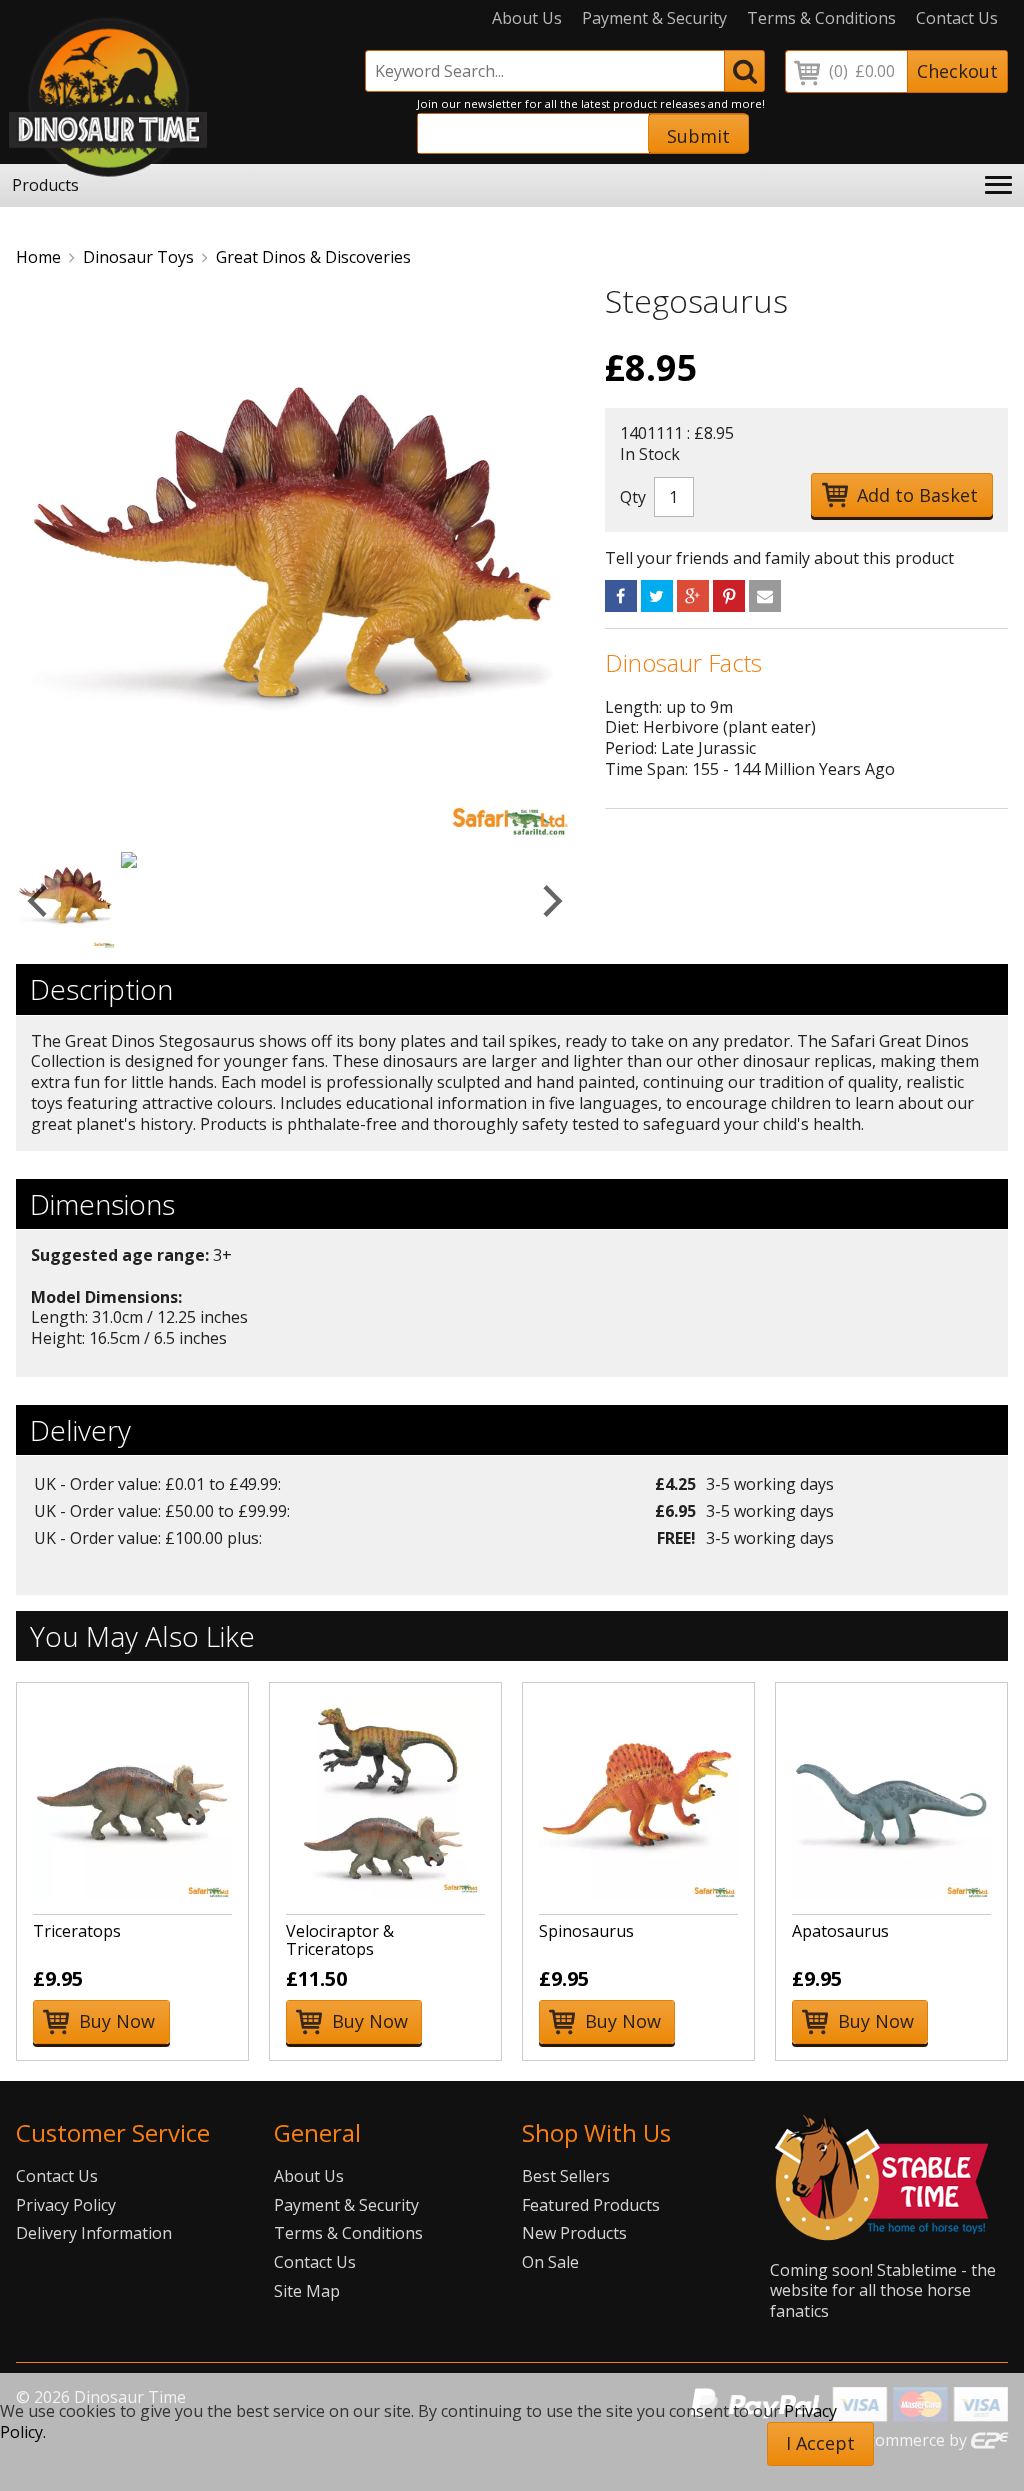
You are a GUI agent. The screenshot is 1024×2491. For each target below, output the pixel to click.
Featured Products (591, 2205)
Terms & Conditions (821, 18)
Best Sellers (566, 2176)
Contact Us (957, 18)
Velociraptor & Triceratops (340, 1940)
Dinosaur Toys (138, 257)
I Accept (820, 2443)
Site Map (307, 2291)
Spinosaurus (586, 1931)
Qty (633, 497)
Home (38, 257)
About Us (527, 18)
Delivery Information (94, 2233)
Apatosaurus (840, 1931)
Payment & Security (654, 18)
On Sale (550, 2262)
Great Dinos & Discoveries (313, 257)
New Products (574, 2233)
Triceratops (77, 1931)
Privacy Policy (66, 2205)
